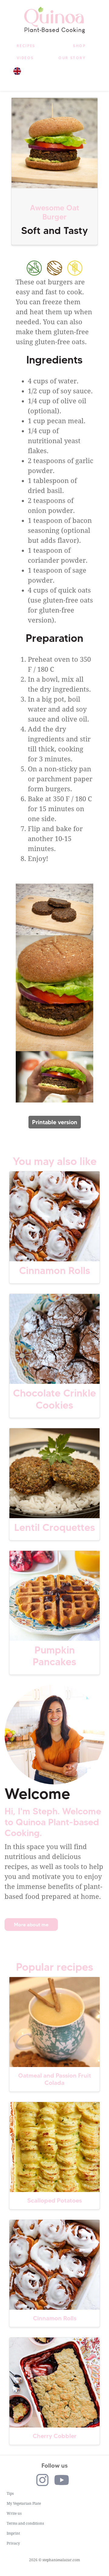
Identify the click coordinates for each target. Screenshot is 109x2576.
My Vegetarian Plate (24, 2504)
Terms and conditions (25, 2523)
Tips (10, 2494)
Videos (25, 58)
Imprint (13, 2533)
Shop (79, 46)
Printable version (55, 1122)
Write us (14, 2514)
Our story (72, 58)
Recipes (26, 46)
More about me (31, 1925)
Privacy (13, 2543)
